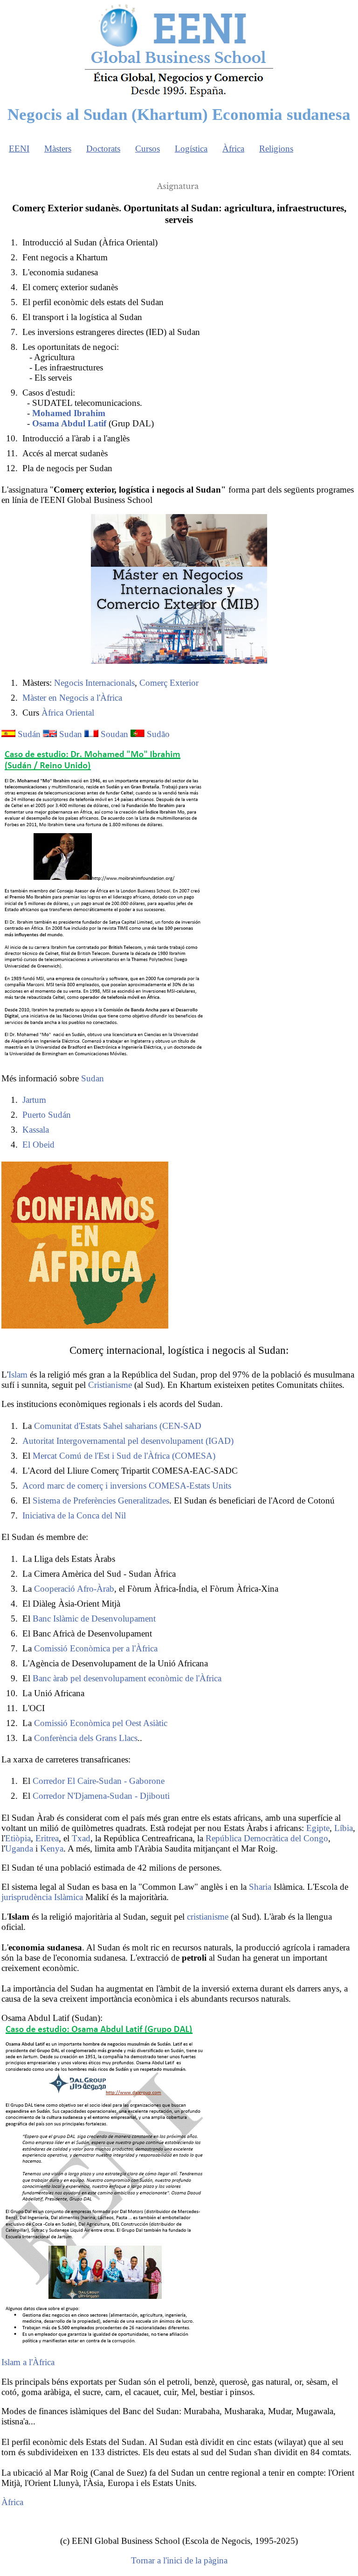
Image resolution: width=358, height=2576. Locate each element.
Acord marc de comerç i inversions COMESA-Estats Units (127, 1486)
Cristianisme (110, 1385)
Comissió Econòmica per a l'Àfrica (96, 1648)
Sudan (71, 734)
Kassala (36, 1130)
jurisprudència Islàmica (42, 1897)
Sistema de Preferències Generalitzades (101, 1500)
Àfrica (233, 149)
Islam (18, 1375)
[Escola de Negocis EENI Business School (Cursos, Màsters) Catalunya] (179, 96)
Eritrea (47, 1838)
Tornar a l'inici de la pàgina (179, 2560)
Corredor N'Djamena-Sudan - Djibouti (101, 1796)
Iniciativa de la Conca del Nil (74, 1515)
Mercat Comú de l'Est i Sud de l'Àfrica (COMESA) (124, 1456)
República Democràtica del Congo (267, 1838)
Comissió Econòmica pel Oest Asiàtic (101, 1723)
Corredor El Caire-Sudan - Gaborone (99, 1781)
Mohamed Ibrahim (69, 413)
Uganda (19, 1848)
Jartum (34, 1100)
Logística (191, 149)
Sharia (260, 1887)
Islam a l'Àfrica (28, 2362)
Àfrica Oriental (68, 713)
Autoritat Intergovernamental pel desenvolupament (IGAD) (128, 1441)
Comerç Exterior (169, 683)
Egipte (318, 1828)
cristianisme (208, 1917)
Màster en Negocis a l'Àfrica (72, 698)
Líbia (344, 1828)
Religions (276, 149)
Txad (81, 1838)
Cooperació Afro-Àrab (74, 1589)
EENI (19, 149)
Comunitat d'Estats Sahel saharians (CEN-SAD (118, 1426)
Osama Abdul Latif (69, 423)
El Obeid (38, 1145)
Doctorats (103, 149)
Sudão (158, 734)
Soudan (114, 734)
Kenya (52, 1848)
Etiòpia (18, 1838)
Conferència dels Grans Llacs (86, 1738)
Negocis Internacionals (94, 683)
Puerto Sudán (47, 1115)
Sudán (29, 734)
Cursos (148, 149)
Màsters (58, 149)
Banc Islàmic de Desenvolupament (94, 1619)
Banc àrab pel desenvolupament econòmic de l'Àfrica (127, 1678)
